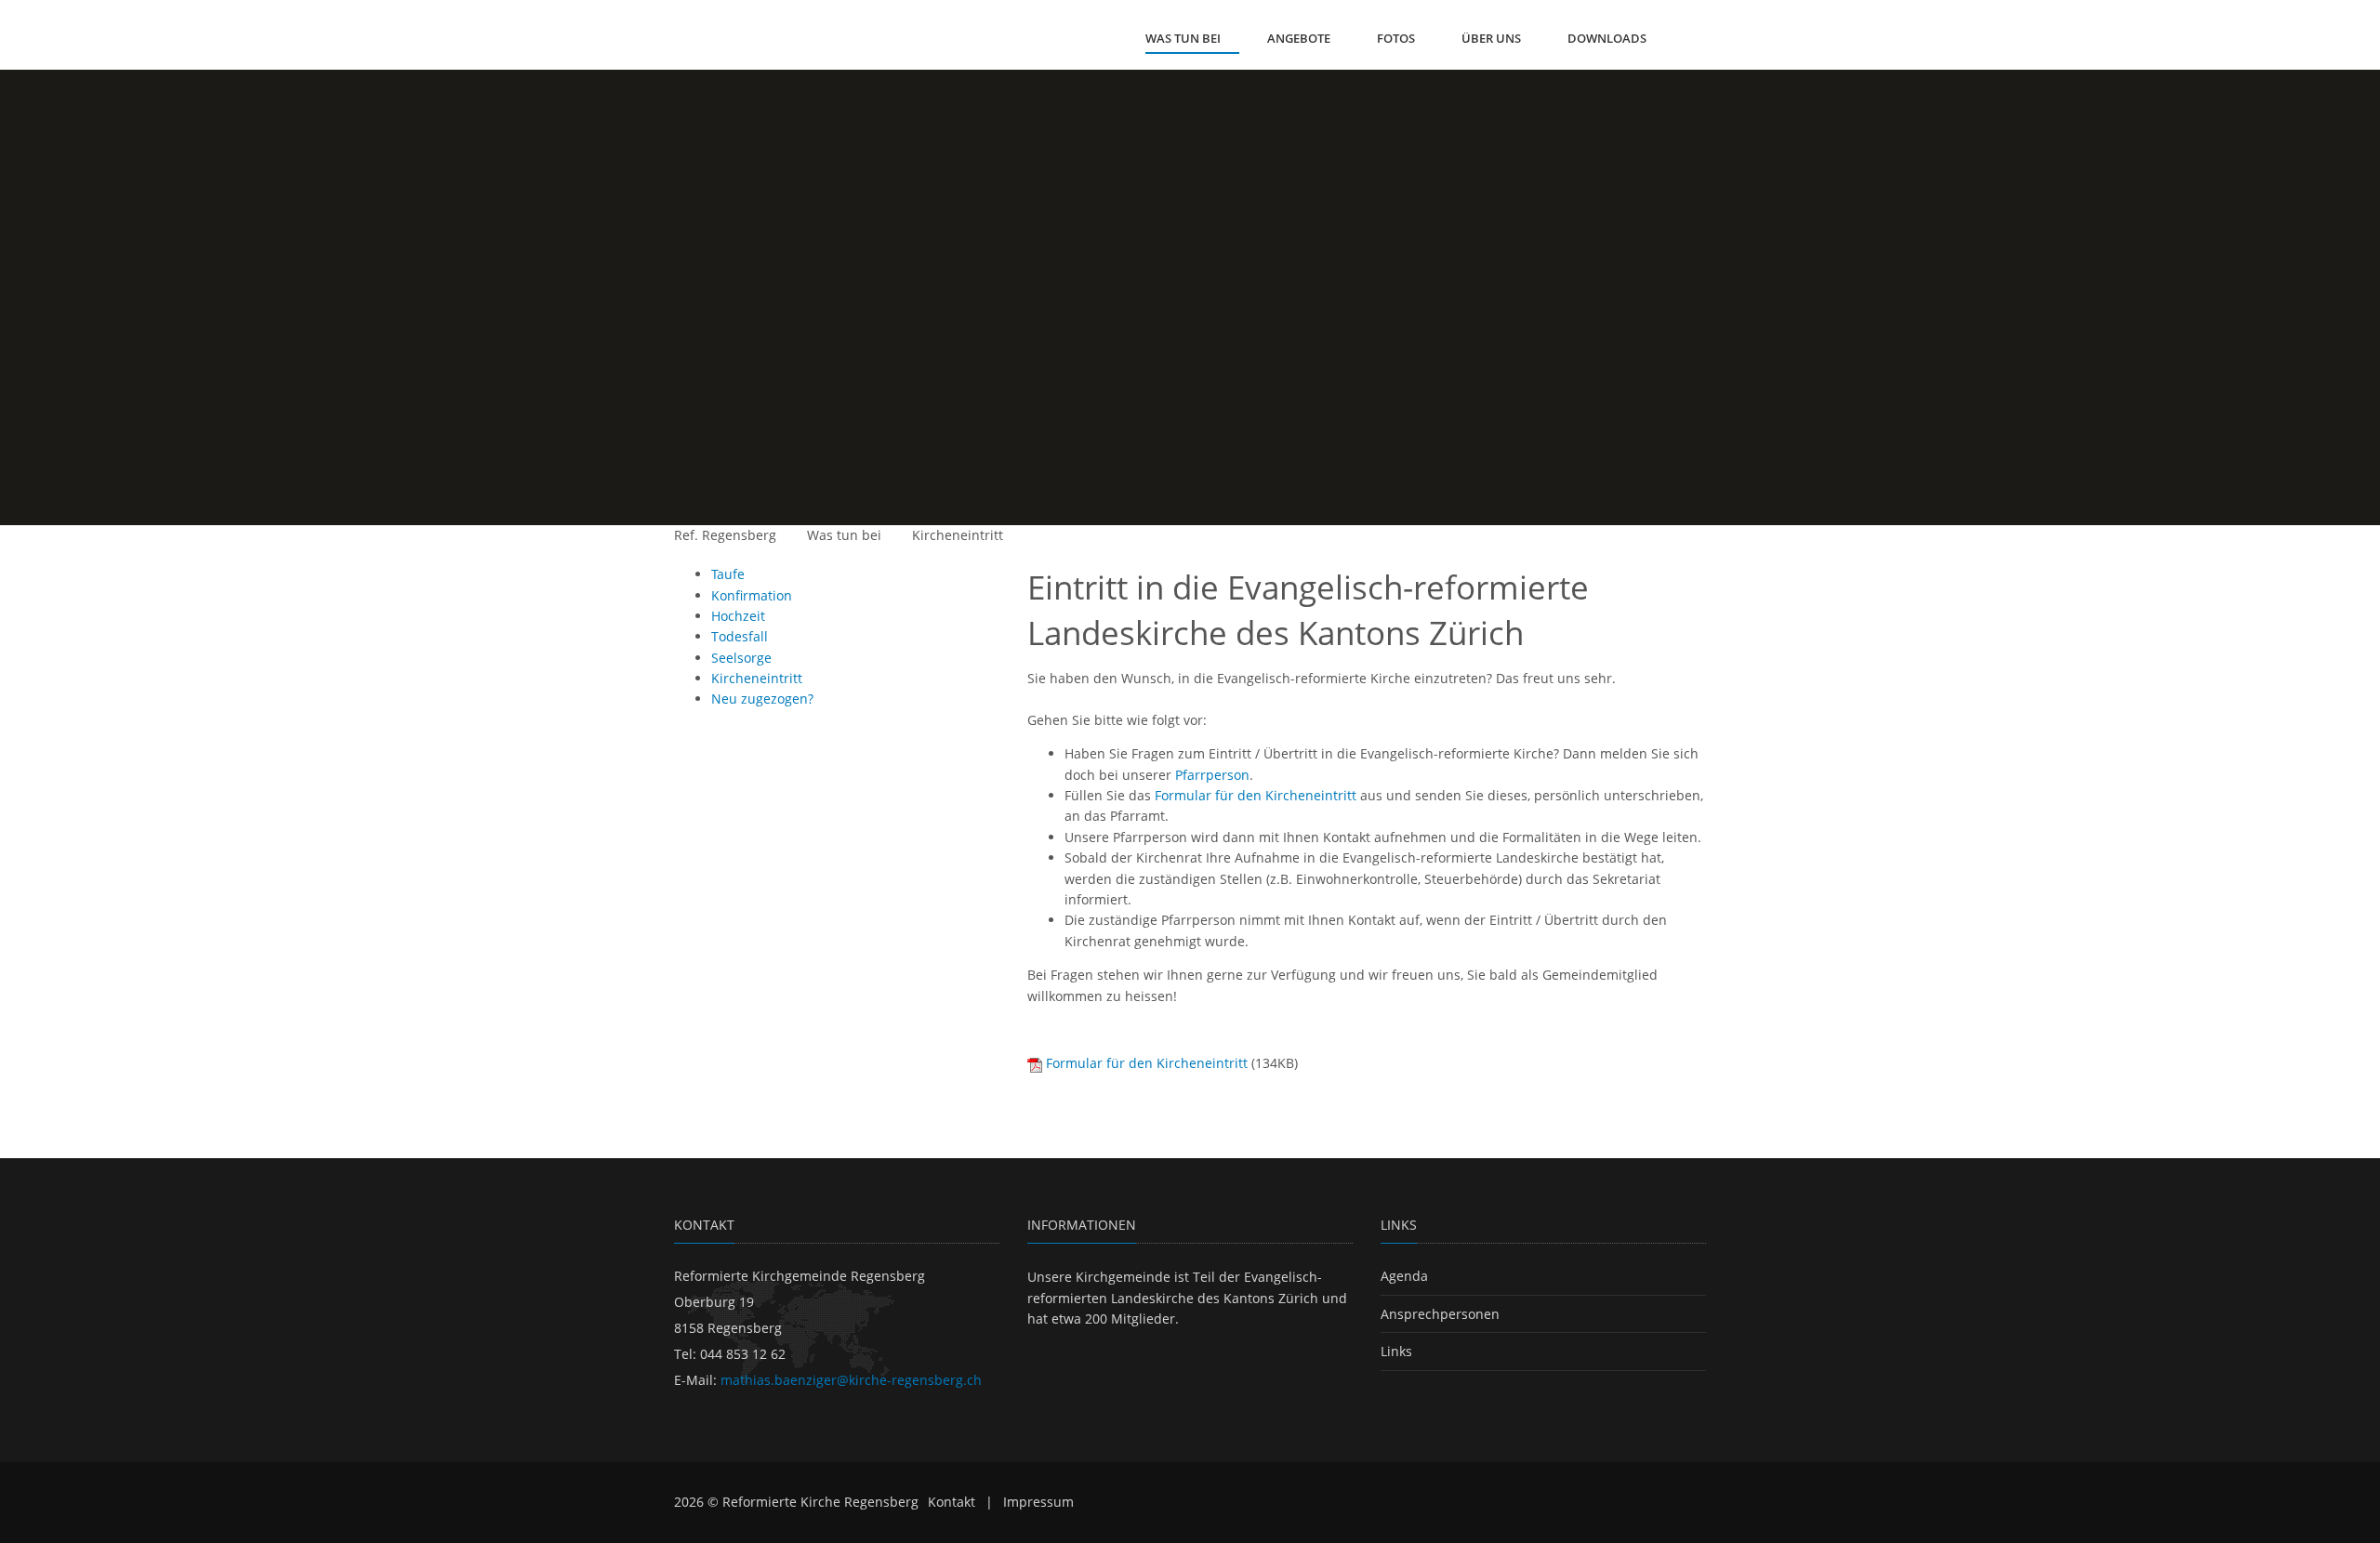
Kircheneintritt (958, 535)
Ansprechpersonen (1440, 1314)
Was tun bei (844, 535)
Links (1396, 1351)
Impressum (1038, 1502)
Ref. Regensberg (725, 535)
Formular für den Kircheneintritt (1256, 795)
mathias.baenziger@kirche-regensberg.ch (851, 1380)
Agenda (1404, 1276)
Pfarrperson (1212, 775)
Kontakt (952, 1502)
